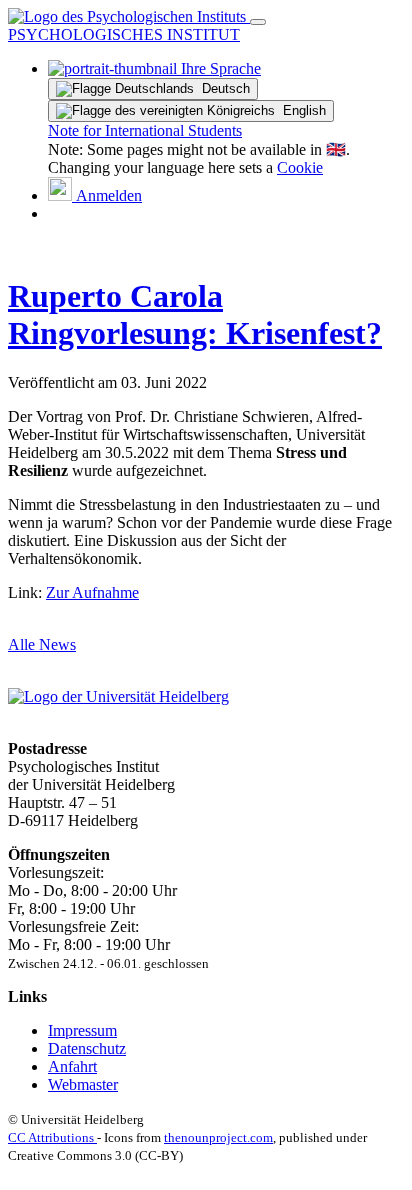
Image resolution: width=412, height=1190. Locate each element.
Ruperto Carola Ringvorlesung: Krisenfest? (195, 314)
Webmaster (83, 1084)
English (300, 110)
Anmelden (107, 195)
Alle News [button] (42, 644)
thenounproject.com (218, 1137)
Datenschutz (87, 1048)
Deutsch (222, 88)
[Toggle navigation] (258, 22)
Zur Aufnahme (92, 592)
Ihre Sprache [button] (219, 68)
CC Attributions (52, 1137)
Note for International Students (145, 130)
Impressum (82, 1030)
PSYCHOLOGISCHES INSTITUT (124, 34)
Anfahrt (72, 1066)
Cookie (300, 167)
